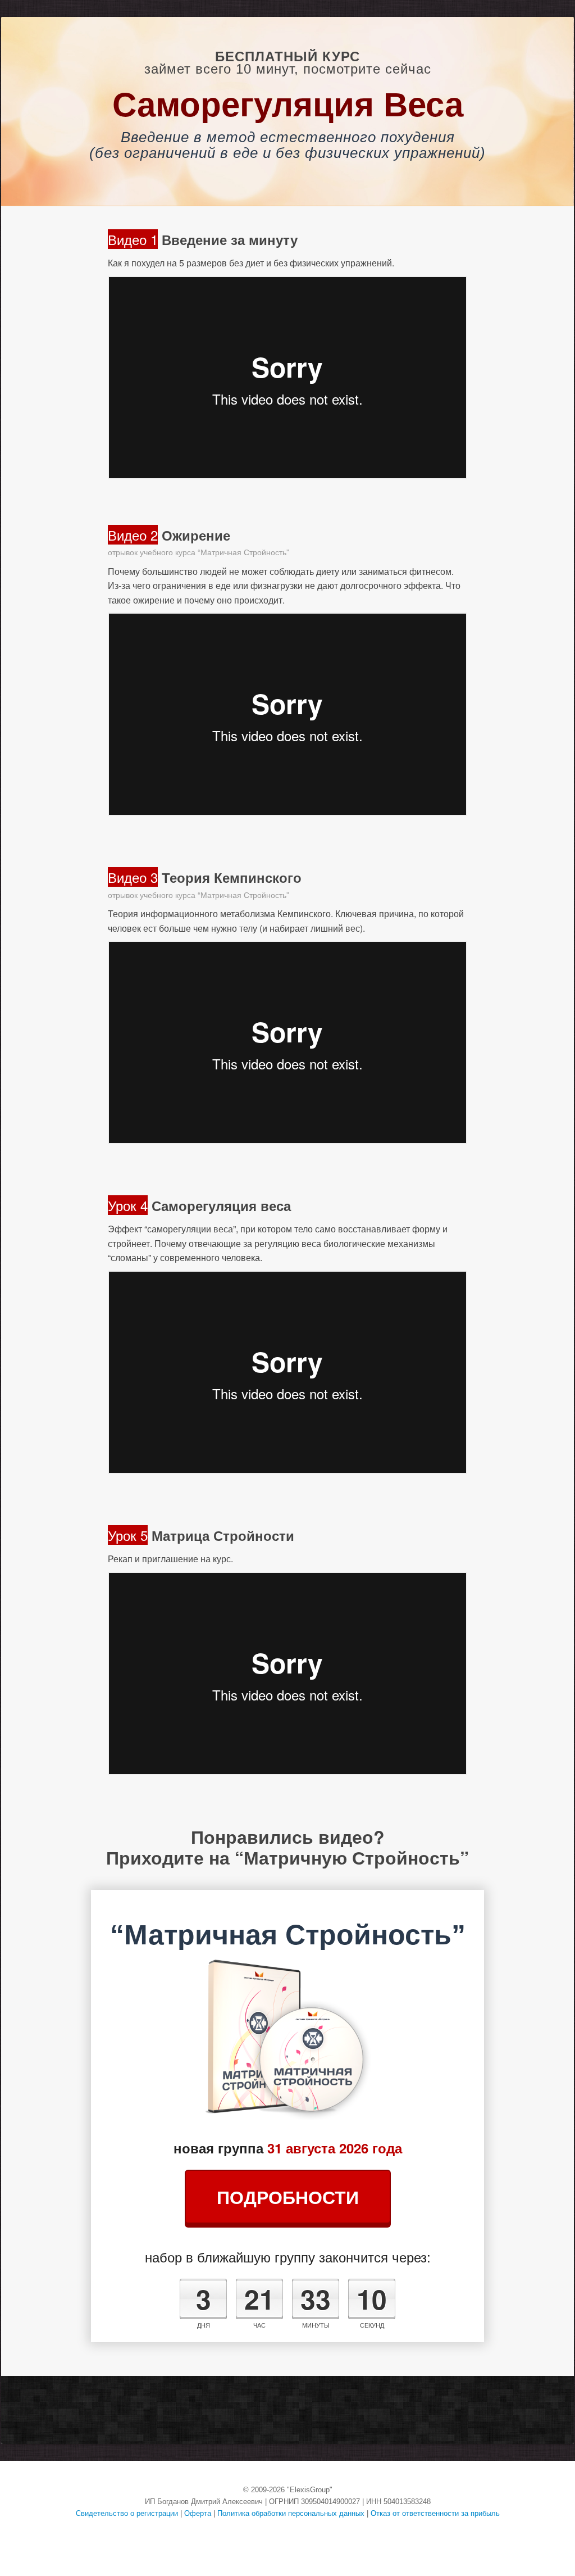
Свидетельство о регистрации (127, 2513)
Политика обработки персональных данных (291, 2513)
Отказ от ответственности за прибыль (435, 2513)
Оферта (198, 2513)
